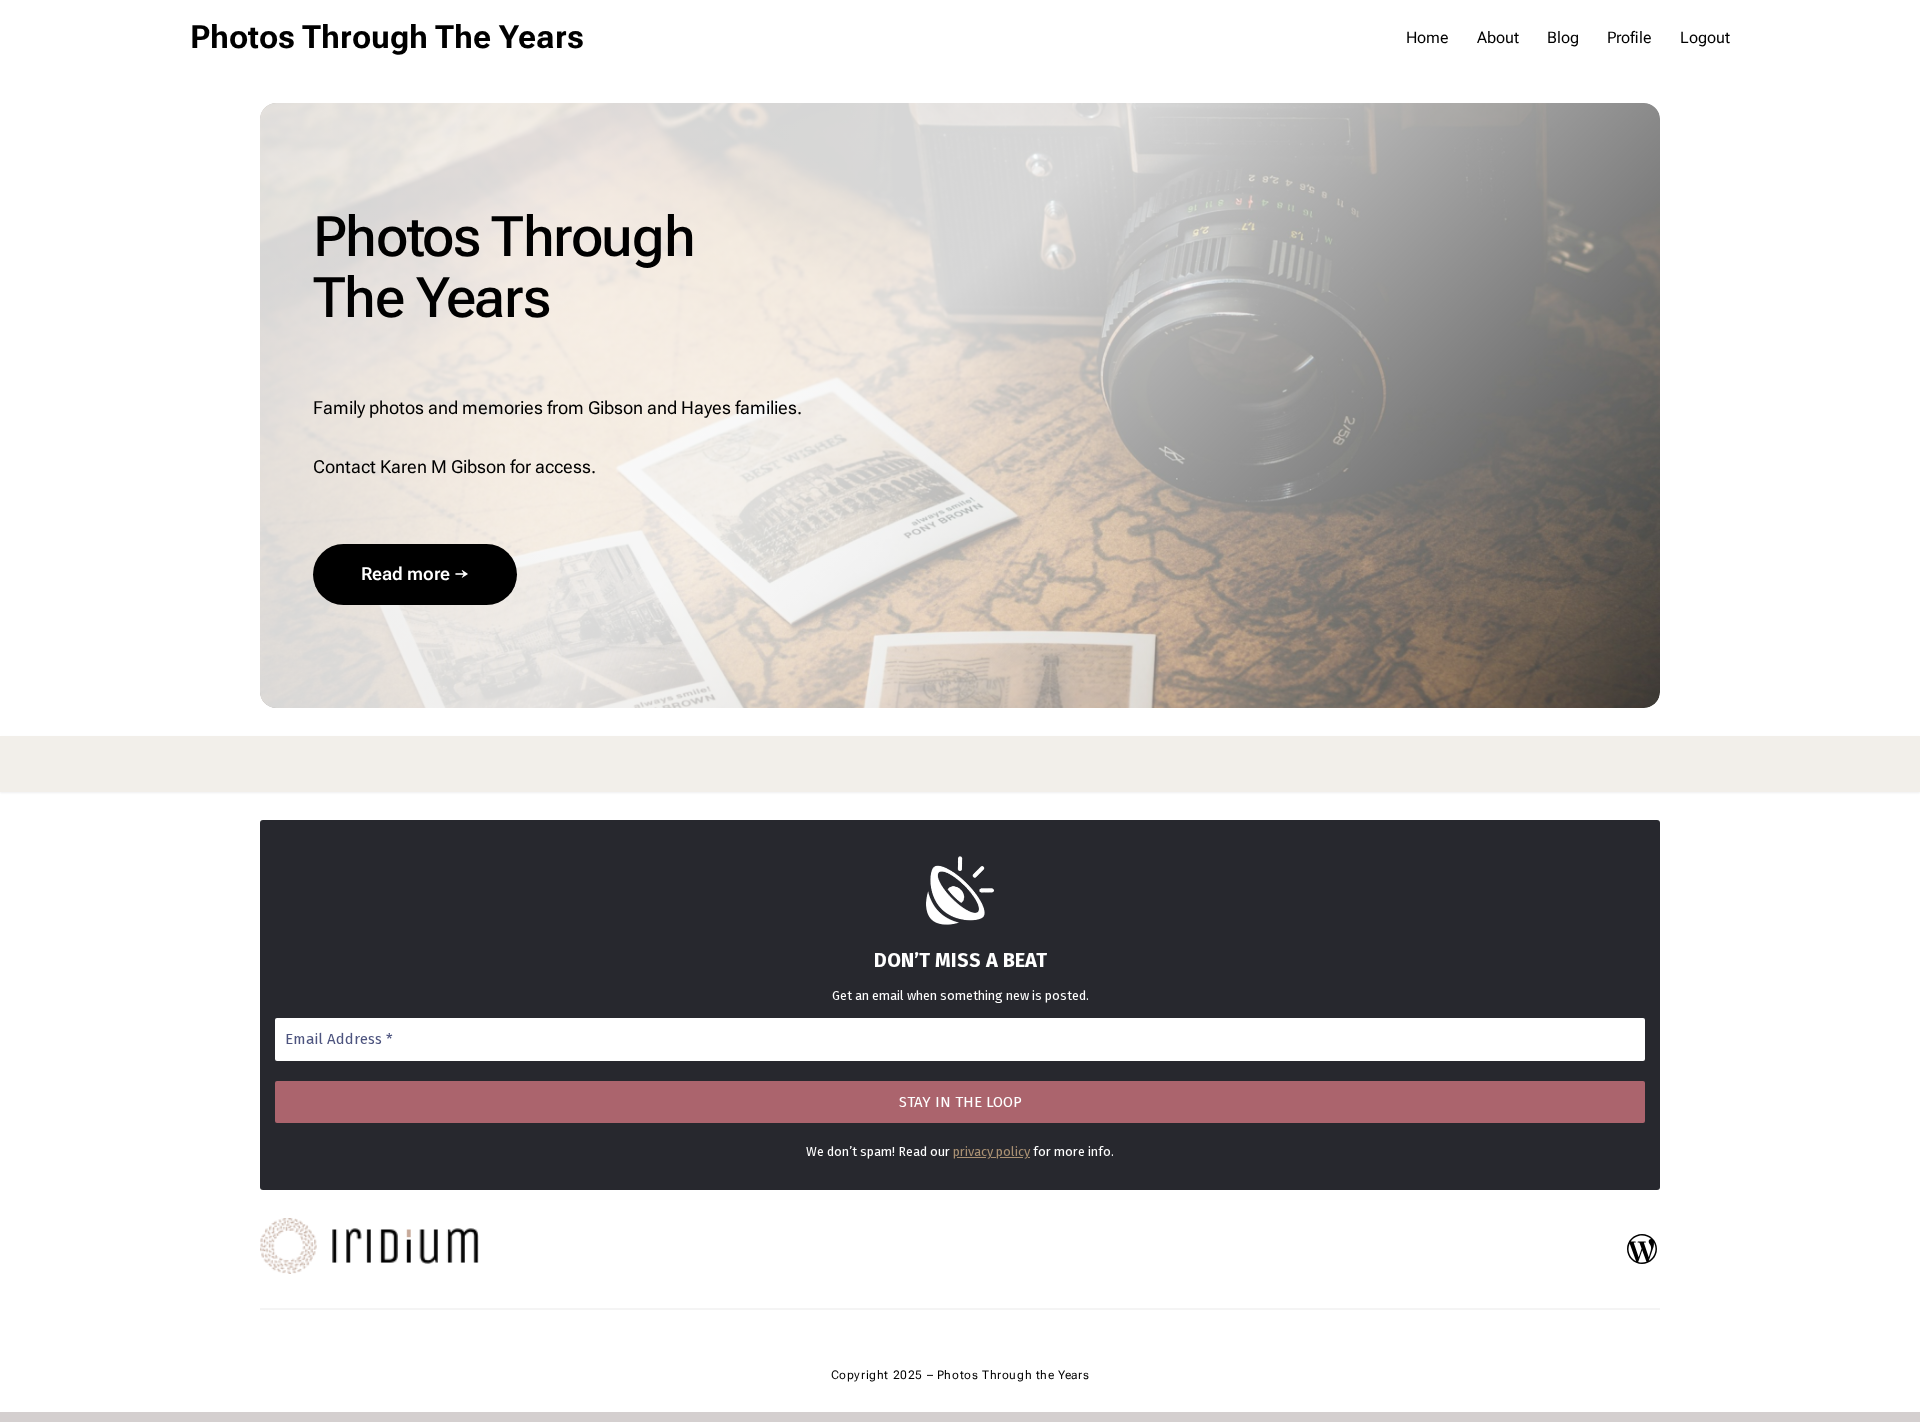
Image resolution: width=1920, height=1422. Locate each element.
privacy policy (991, 1151)
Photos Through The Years (387, 37)
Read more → (415, 573)
